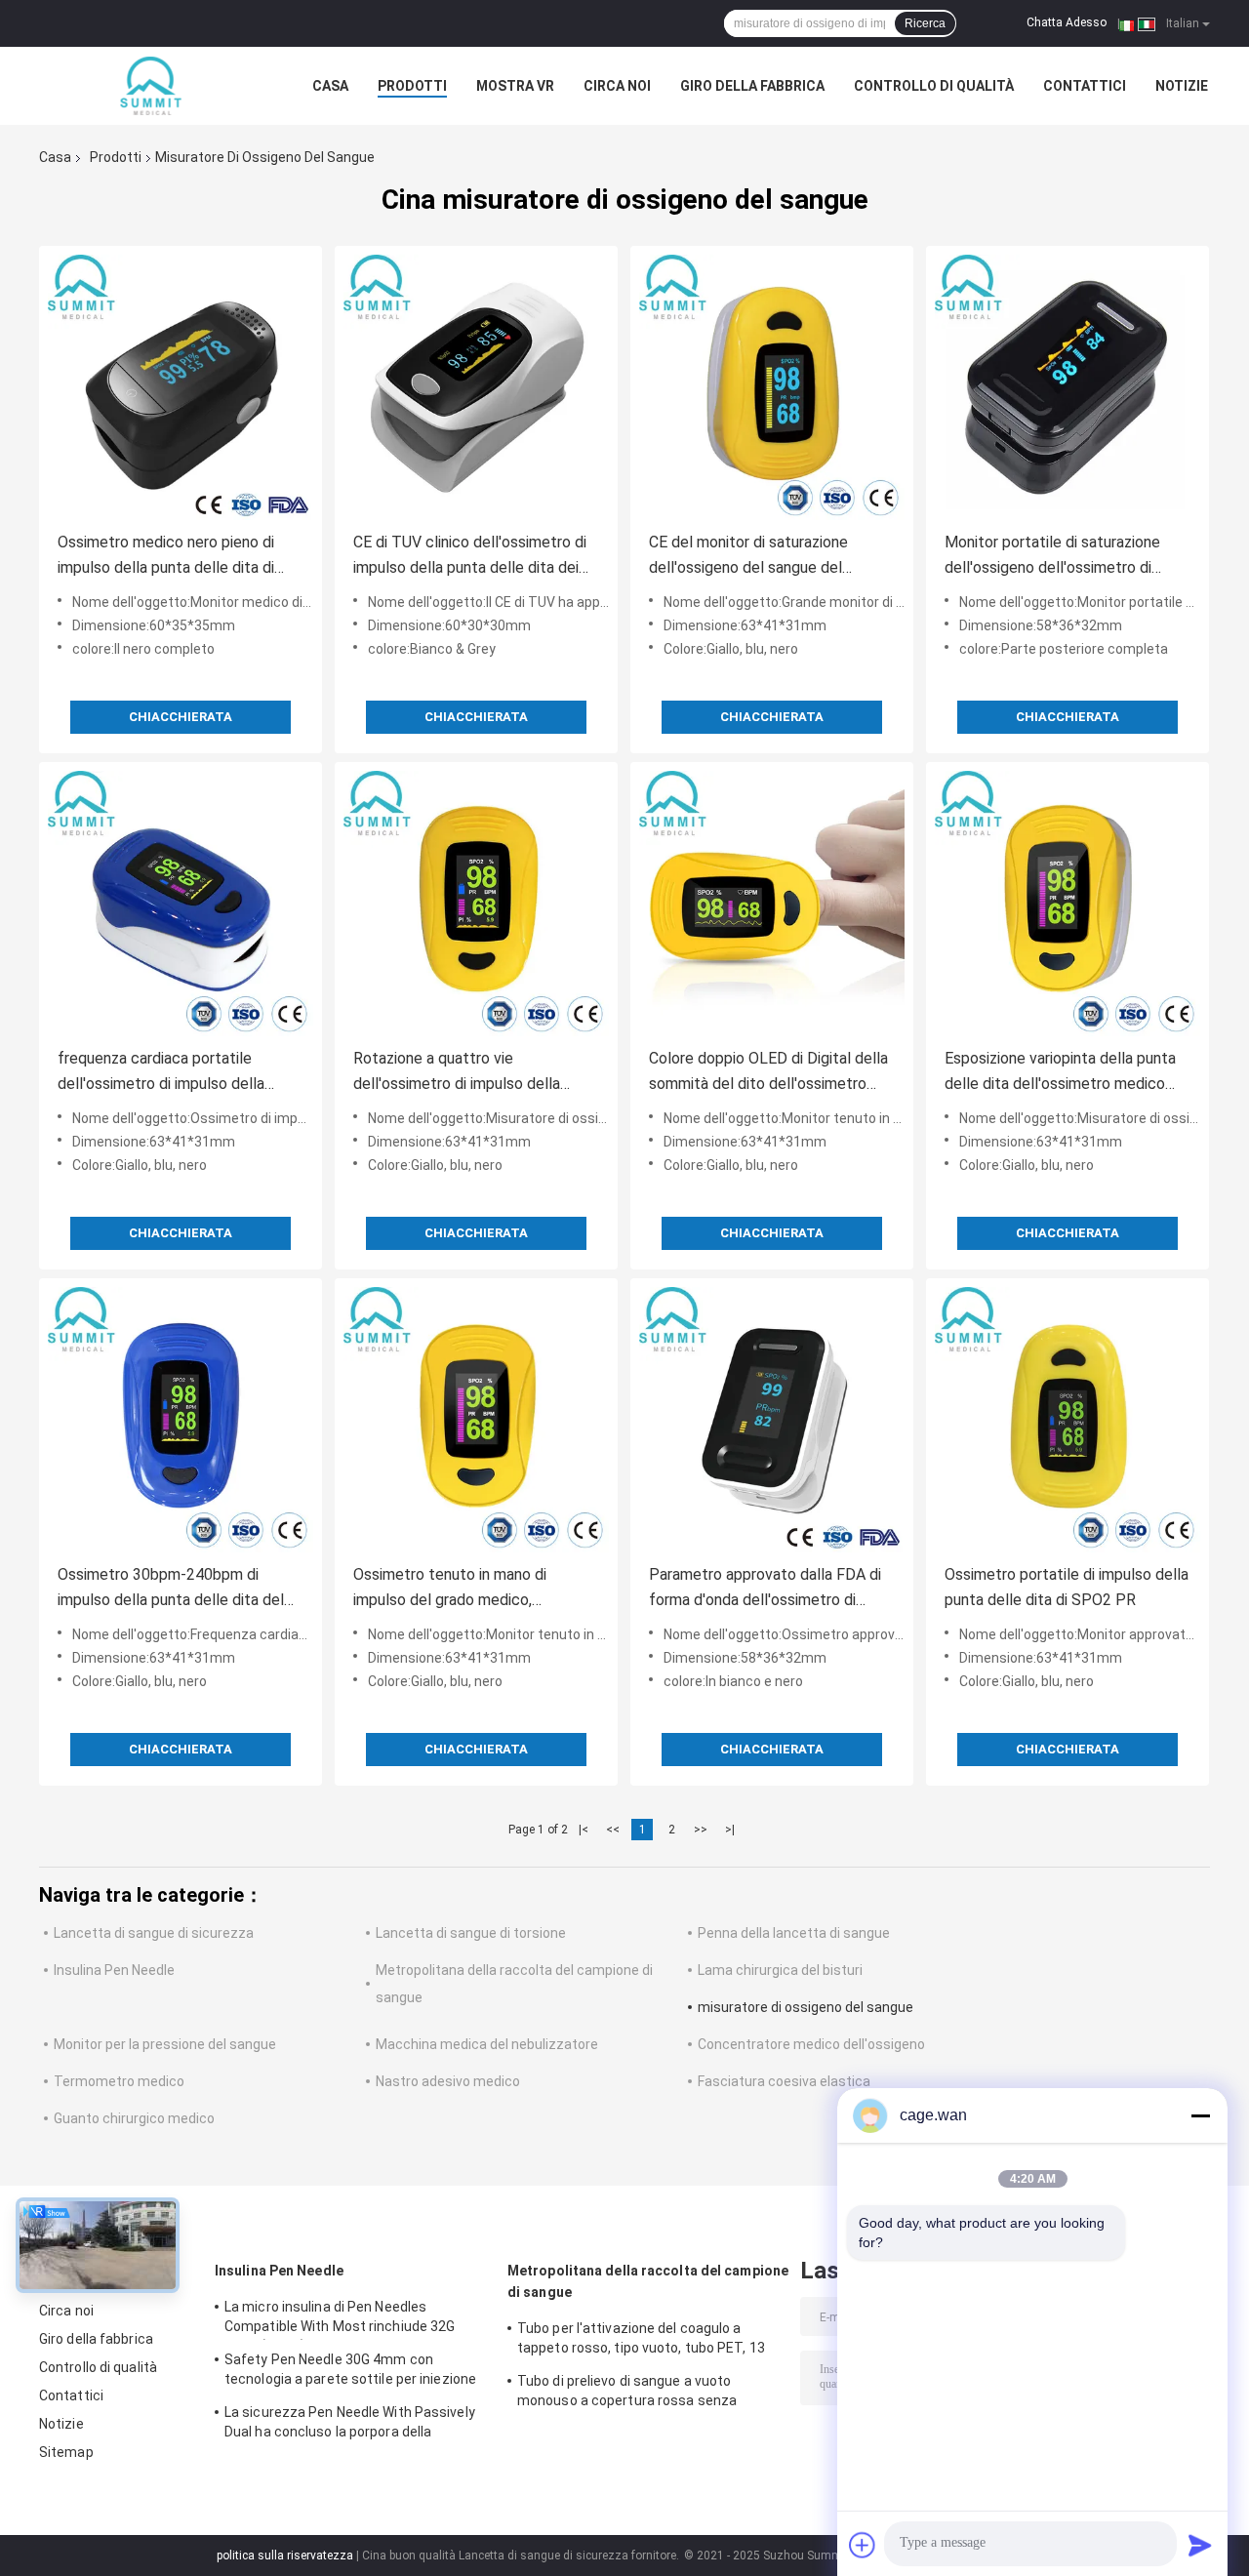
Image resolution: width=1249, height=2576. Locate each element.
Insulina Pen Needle (114, 1970)
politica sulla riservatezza (285, 2556)
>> (701, 1830)
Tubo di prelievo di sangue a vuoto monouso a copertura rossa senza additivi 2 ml (627, 2394)
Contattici (1085, 86)
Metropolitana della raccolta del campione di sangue (648, 2281)
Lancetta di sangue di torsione (471, 1933)
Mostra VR (515, 86)
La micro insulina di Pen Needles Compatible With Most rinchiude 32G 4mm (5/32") (340, 2319)
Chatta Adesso (1067, 22)
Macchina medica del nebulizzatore (487, 2044)
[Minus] (1200, 2115)
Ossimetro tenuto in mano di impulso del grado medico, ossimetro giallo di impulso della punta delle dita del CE (463, 1589)
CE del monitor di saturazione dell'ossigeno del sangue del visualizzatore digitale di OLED (752, 557)
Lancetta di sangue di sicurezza (154, 1933)
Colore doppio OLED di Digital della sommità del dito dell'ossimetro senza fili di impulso (768, 1073)
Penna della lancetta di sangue (794, 1933)
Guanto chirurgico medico (134, 2118)
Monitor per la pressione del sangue (165, 2044)
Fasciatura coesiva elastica (784, 2081)
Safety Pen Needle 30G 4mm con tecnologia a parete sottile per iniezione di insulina (350, 2372)
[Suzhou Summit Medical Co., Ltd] (146, 86)
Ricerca (925, 23)
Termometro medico (119, 2081)
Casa (330, 86)
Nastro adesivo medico (448, 2081)
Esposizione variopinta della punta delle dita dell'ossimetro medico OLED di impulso (1060, 1073)
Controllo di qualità (934, 86)
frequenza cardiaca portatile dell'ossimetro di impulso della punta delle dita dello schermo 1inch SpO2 (162, 1073)
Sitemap (66, 2452)
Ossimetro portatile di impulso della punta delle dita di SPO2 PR (1067, 1587)
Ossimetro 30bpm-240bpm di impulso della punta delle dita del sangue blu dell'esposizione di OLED (180, 1589)
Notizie (1182, 86)
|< (584, 1830)
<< (613, 1830)
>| (730, 1830)
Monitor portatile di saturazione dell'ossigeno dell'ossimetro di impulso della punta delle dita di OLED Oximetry (1053, 557)
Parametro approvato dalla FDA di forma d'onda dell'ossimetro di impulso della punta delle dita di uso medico (771, 1589)
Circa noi (617, 86)
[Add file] (863, 2545)
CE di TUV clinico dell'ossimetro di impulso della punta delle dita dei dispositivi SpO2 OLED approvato (470, 557)
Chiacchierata (181, 717)
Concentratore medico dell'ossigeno (811, 2044)
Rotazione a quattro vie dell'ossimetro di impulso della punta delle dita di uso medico (457, 1073)
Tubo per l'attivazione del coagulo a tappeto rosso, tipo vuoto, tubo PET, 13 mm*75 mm (641, 2341)
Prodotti (412, 86)
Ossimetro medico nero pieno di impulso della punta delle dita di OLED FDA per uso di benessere (167, 557)
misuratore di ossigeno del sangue (806, 2007)
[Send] (1200, 2545)
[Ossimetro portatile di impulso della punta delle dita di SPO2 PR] (1068, 1420)
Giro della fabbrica (752, 86)
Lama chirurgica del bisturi (780, 1970)
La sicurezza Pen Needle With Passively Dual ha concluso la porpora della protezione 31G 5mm (350, 2425)
